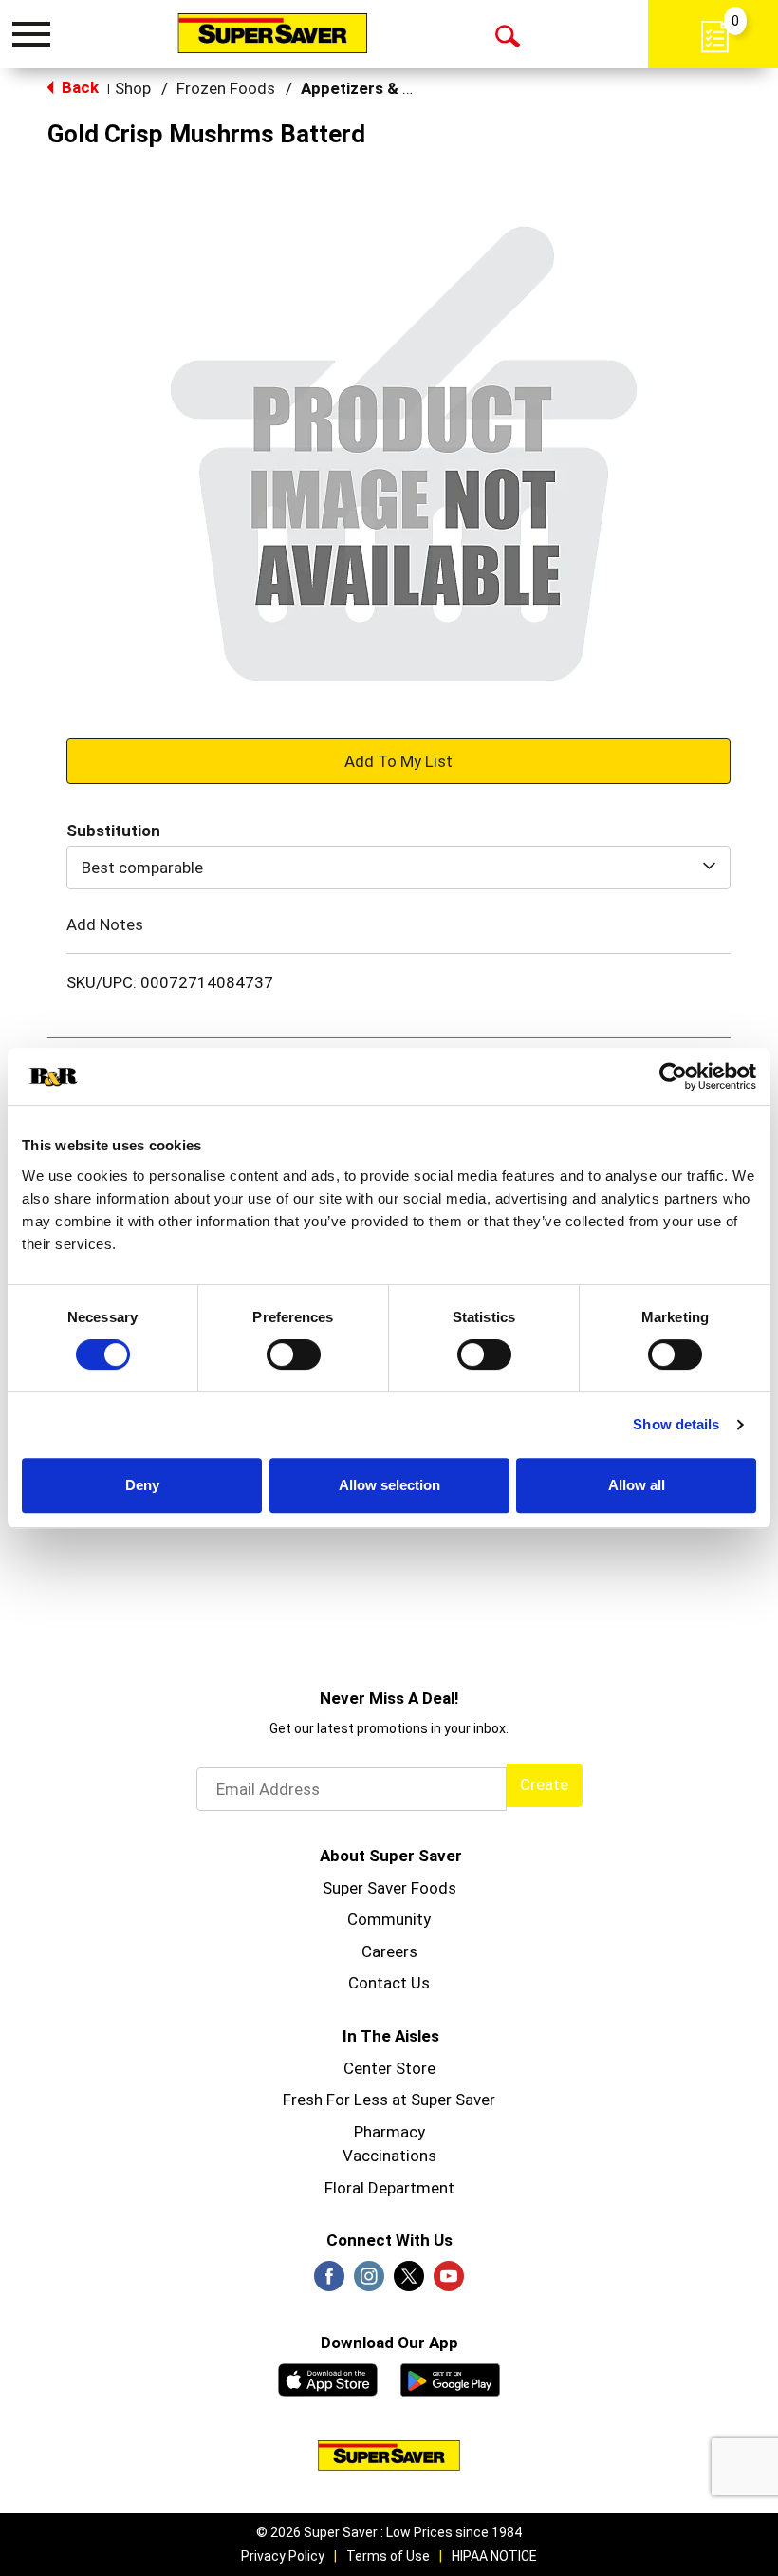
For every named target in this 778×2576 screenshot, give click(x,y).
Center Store (389, 2068)
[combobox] (398, 868)
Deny (142, 1485)
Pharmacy (389, 2132)
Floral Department (389, 2188)
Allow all (637, 1485)
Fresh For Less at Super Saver (389, 2100)
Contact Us (389, 1983)
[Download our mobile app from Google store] (450, 2378)
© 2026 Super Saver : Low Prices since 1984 (389, 2532)
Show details (676, 1424)
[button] (398, 760)
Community (389, 1919)
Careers (389, 1951)
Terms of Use (388, 2556)
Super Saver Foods (389, 1888)
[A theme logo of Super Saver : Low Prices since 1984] (272, 33)
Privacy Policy (283, 2556)
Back (78, 87)
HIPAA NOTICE (494, 2556)
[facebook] (329, 2282)
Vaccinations (389, 2156)
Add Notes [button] (105, 924)
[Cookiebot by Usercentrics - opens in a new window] (673, 1076)
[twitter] (409, 2282)
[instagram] (369, 2282)
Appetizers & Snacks (379, 88)
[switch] (294, 1354)
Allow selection (389, 1485)
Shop (133, 88)
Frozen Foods (226, 88)
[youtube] (449, 2282)
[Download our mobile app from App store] (328, 2378)
